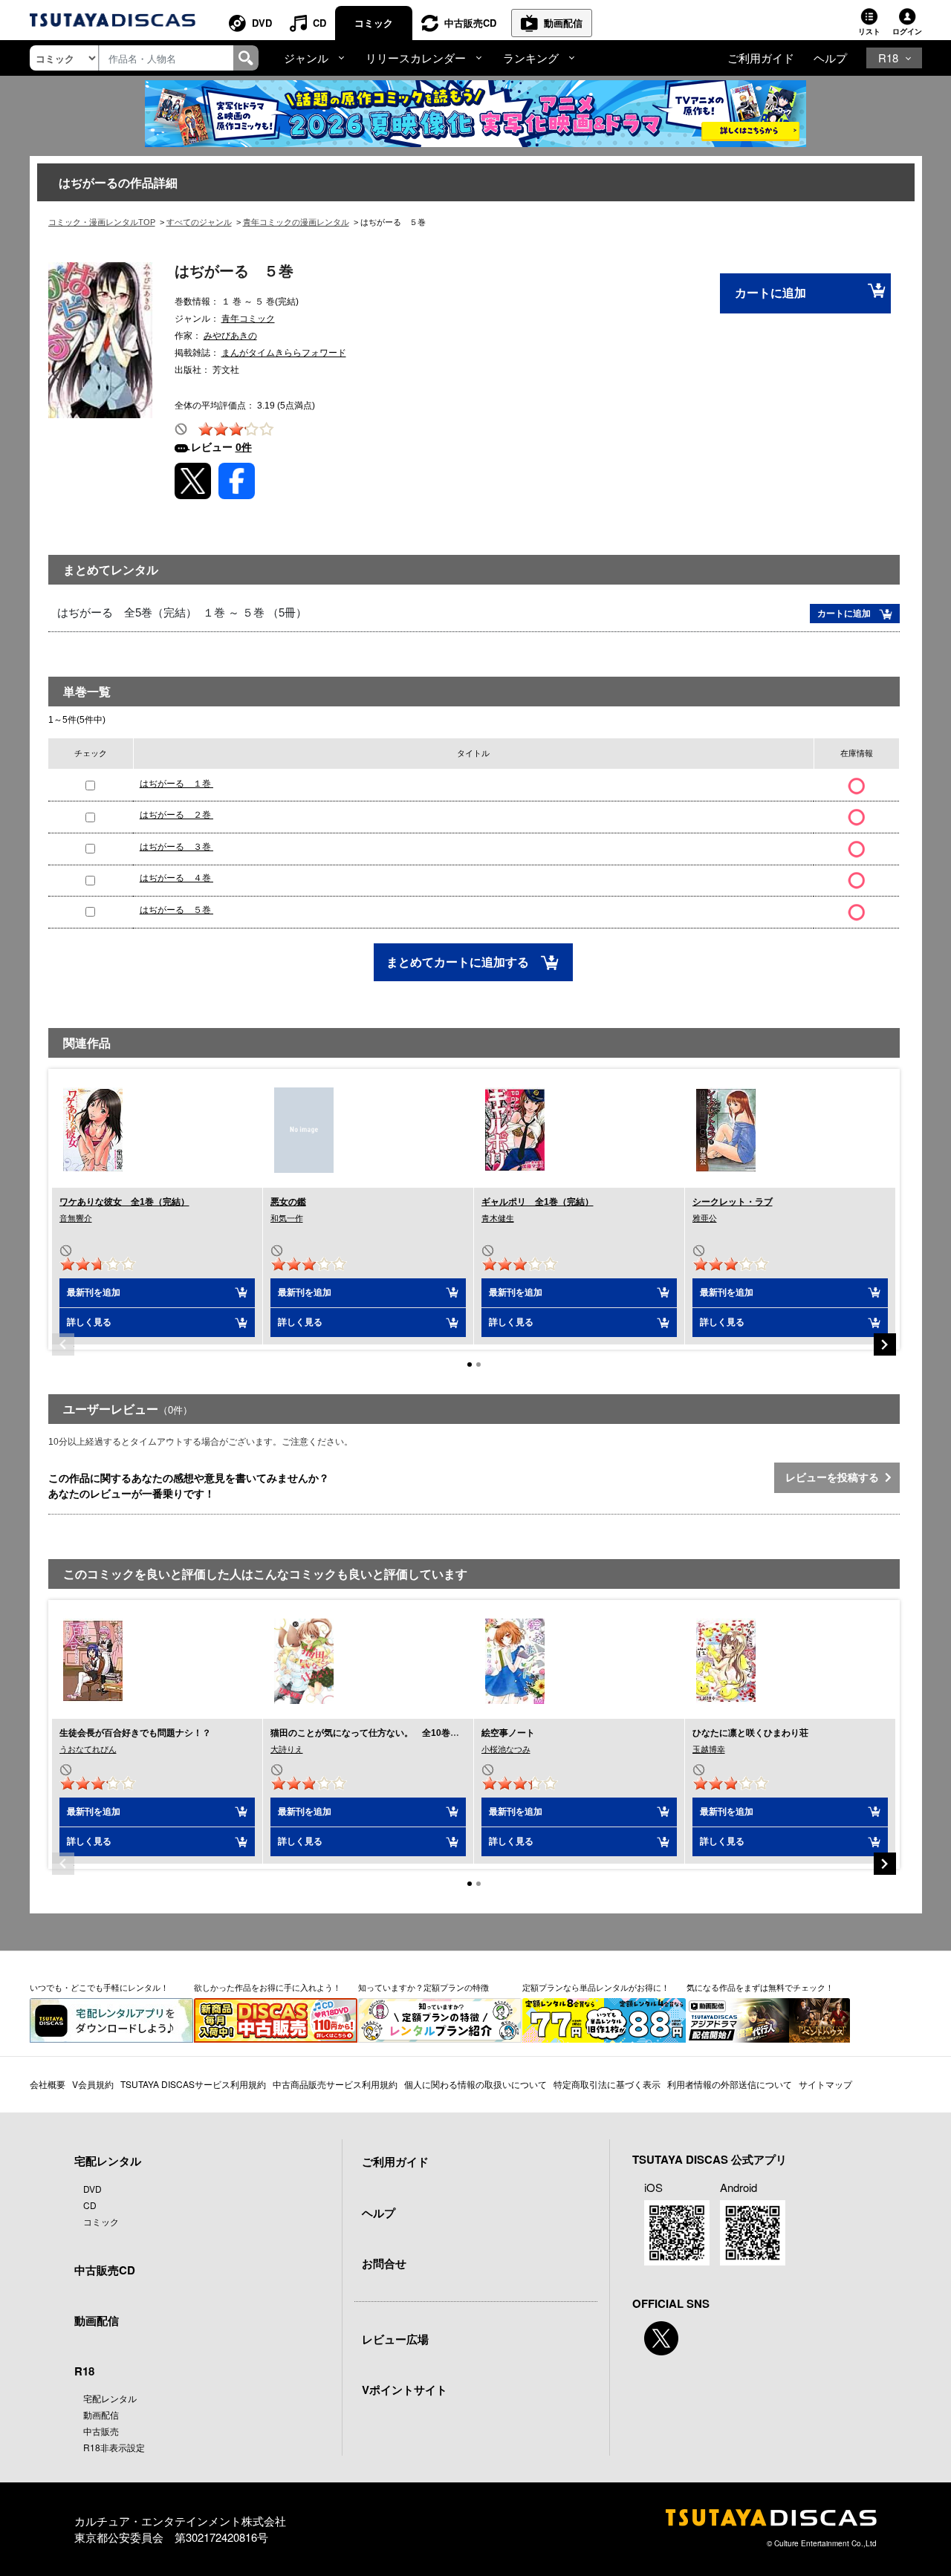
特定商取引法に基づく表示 (607, 2084)
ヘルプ (830, 58)
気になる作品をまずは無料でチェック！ (760, 1987)
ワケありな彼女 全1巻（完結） (124, 1202)
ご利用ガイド (761, 58)
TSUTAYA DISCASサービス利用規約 (193, 2084)
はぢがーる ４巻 (176, 878)
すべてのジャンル (199, 222)
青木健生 (498, 1218)
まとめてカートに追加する (459, 962)
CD (319, 23)
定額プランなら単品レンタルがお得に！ (596, 1987)
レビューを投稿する (835, 1477)
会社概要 (48, 2084)
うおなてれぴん (88, 1749)
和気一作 (287, 1218)
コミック (374, 23)
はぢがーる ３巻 (176, 847)
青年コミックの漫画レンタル (296, 222)
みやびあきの (230, 336)
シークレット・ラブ (733, 1202)
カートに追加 (770, 293)
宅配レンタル (110, 2398)
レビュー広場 (395, 2339)
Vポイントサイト (405, 2390)
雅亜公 (705, 1218)
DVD (262, 23)
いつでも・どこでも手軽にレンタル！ (99, 1987)
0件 (244, 447)
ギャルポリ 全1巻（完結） (538, 1202)
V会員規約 (93, 2084)
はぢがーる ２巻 (176, 815)
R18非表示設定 (114, 2447)
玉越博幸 (709, 1749)
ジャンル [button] (306, 58)
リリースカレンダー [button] (416, 58)
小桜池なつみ (506, 1749)
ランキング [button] (531, 58)
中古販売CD (470, 23)
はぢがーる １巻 (176, 784)
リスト (869, 31)
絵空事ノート (508, 1733)
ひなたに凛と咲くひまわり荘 (750, 1733)
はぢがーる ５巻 (176, 910)
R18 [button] (888, 58)
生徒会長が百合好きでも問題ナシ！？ (135, 1733)
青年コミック (248, 319)
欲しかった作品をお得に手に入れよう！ (267, 1987)
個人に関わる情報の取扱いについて (475, 2084)
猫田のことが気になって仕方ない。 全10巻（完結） (378, 1733)
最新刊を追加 (94, 1292)
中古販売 (101, 2431)
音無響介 (76, 1218)
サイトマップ (825, 2084)
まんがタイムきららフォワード (284, 353)
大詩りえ (287, 1749)
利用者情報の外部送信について (730, 2084)
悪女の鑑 (288, 1202)
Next (885, 1344)
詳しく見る (89, 1322)
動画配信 (563, 23)
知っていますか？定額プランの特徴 (423, 1987)
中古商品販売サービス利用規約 (335, 2084)
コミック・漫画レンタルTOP (102, 222)
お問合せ (384, 2263)
